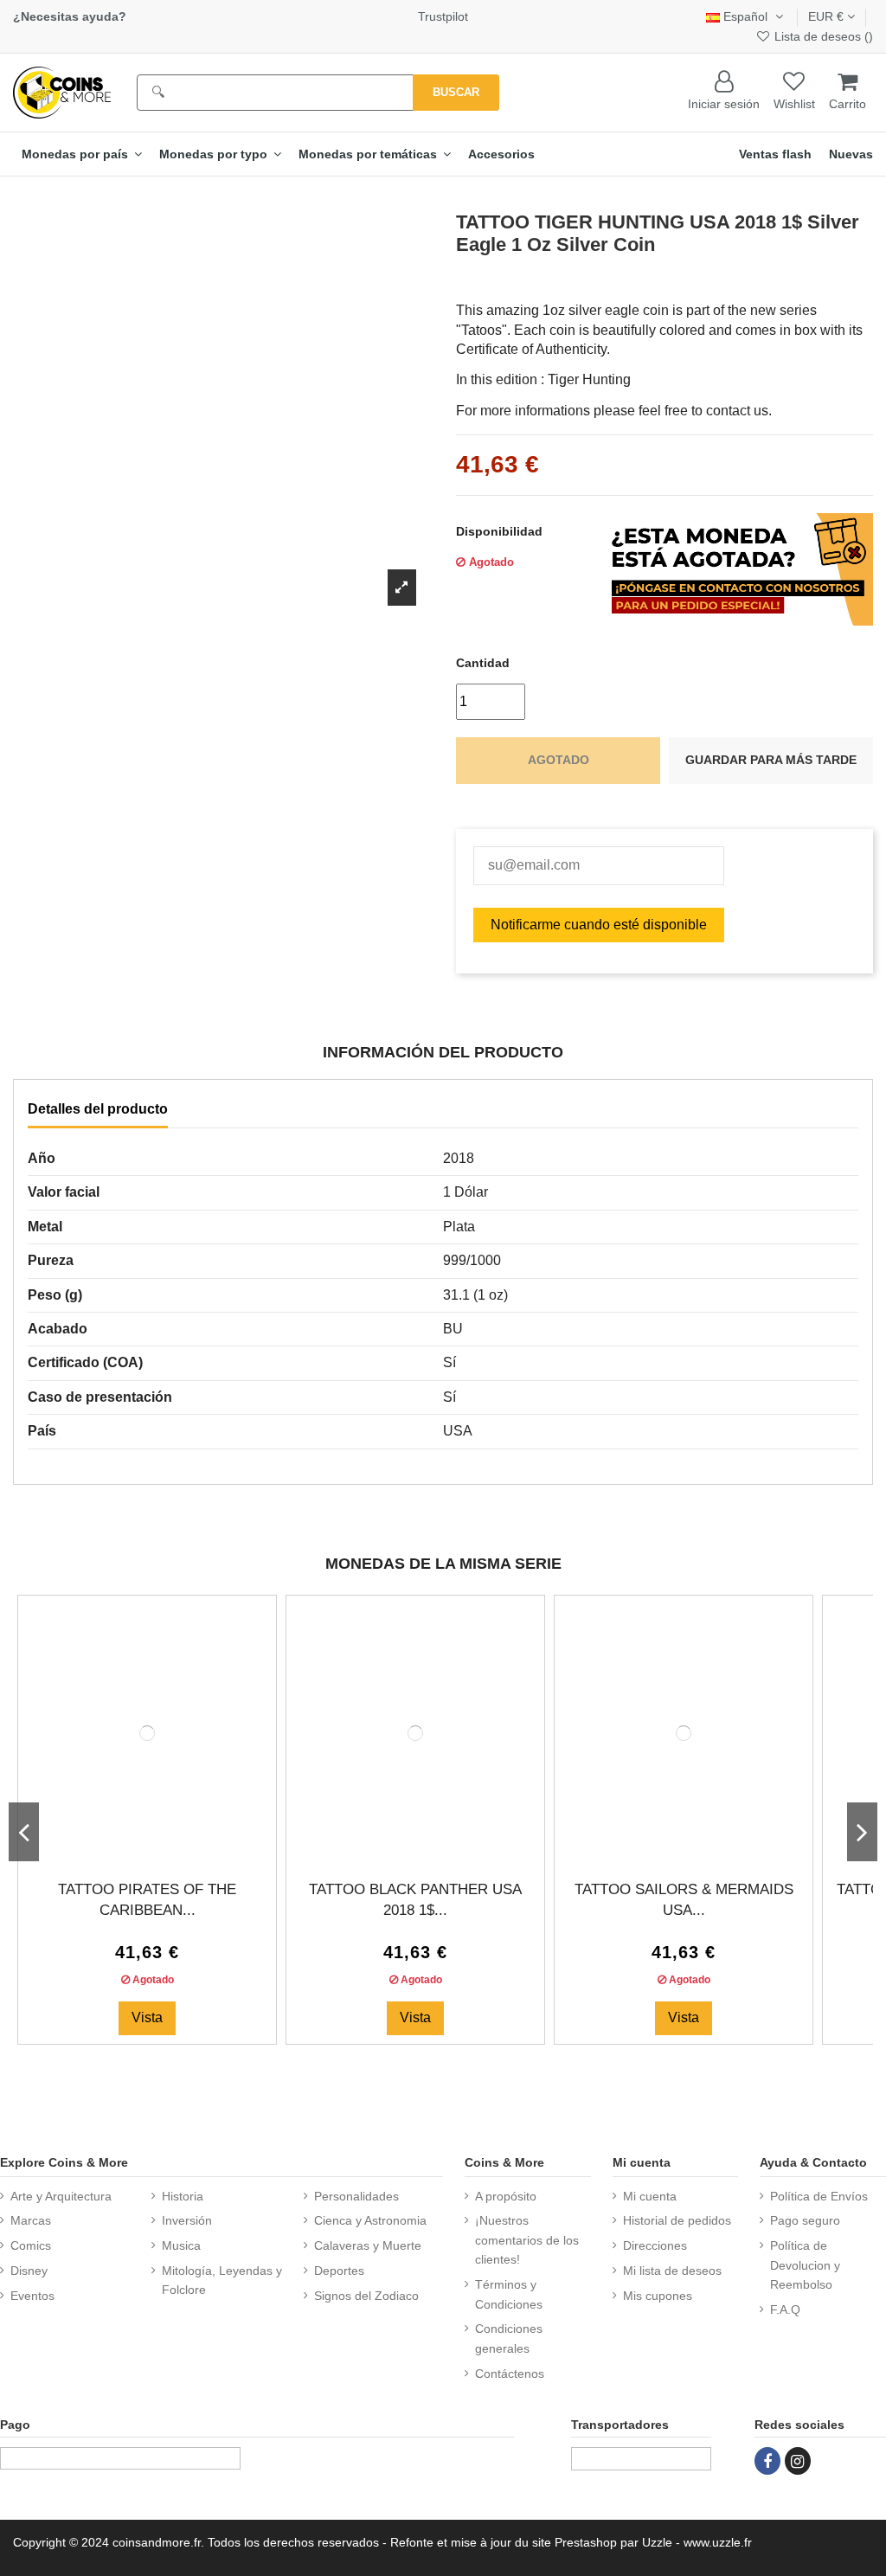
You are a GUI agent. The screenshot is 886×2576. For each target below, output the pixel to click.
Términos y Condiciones (509, 2294)
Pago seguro (805, 2220)
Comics (31, 2245)
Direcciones (655, 2245)
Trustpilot (443, 16)
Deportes (339, 2271)
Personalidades (356, 2196)
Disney (29, 2271)
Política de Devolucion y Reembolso (805, 2265)
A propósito (506, 2196)
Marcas (31, 2220)
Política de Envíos (819, 2196)
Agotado (559, 760)
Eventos (32, 2296)
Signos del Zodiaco (366, 2296)
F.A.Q (785, 2309)
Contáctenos (510, 2374)
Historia (183, 2196)
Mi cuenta (650, 2196)
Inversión (187, 2220)
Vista (147, 2017)
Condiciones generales (509, 2338)
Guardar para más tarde (771, 760)
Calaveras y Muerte (368, 2245)
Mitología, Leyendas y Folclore (222, 2280)
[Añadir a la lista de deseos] (133, 1846)
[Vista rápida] (161, 1846)
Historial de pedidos (677, 2220)
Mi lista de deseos (672, 2271)
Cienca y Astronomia (370, 2220)
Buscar (456, 92)
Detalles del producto (98, 1109)
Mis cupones (658, 2296)
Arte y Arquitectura (61, 2196)
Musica (181, 2245)
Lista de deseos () (822, 36)
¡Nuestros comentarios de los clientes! (527, 2240)
